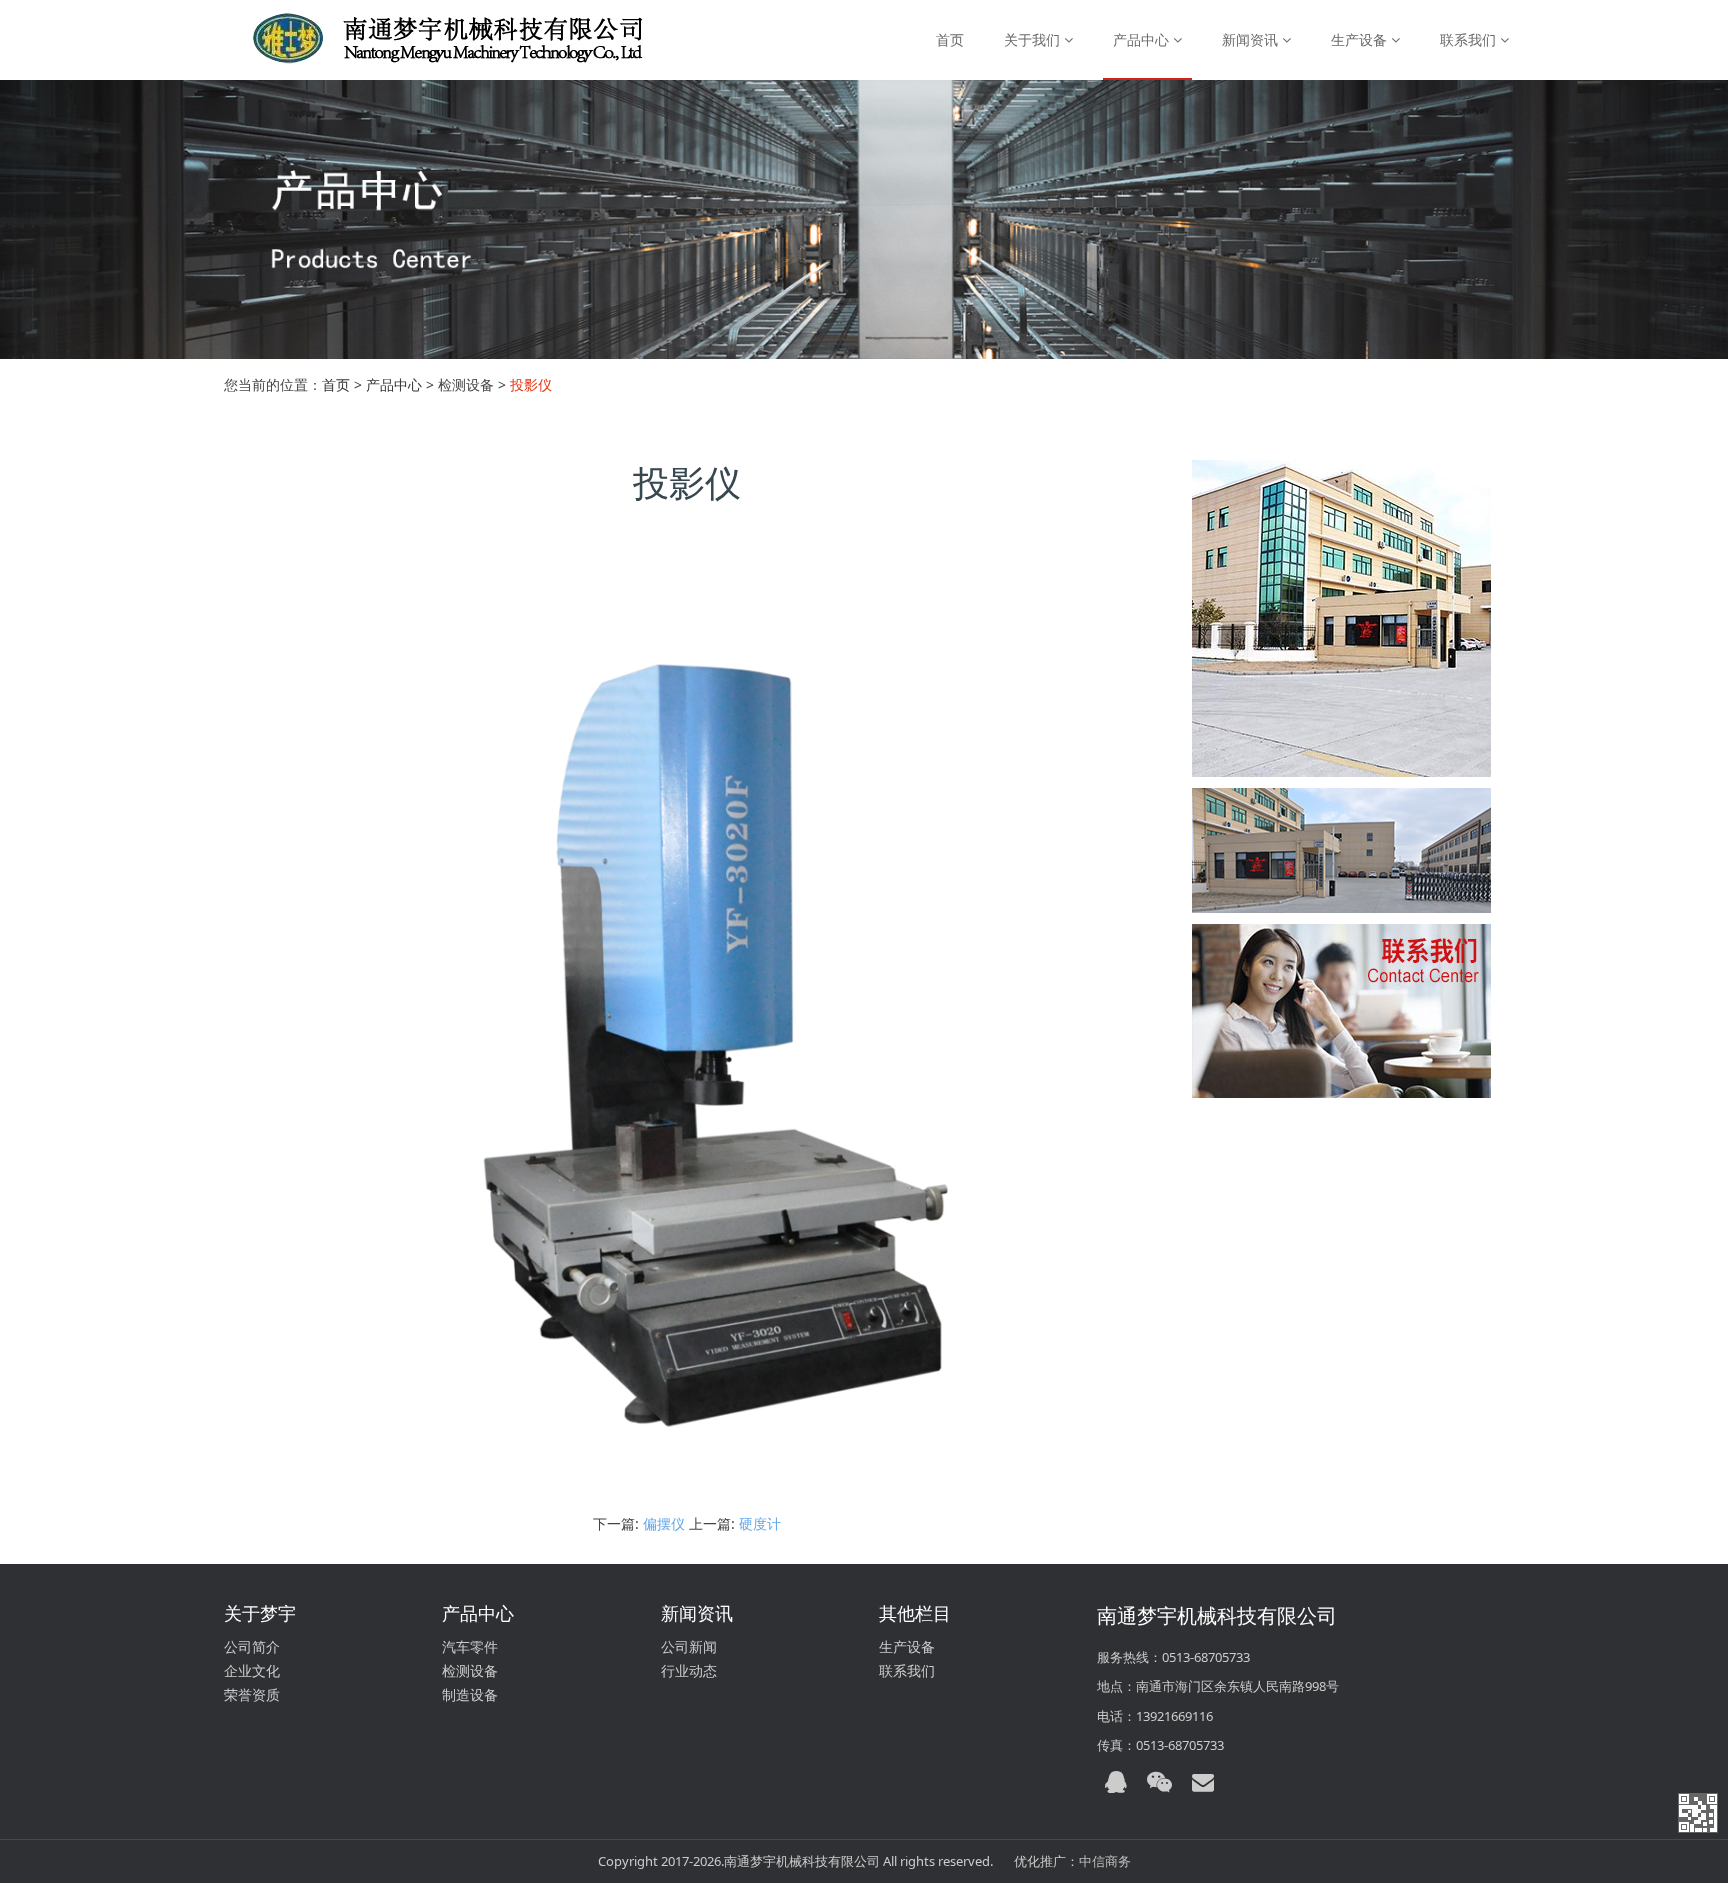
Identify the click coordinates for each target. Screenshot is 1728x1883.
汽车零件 (470, 1646)
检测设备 (470, 1670)
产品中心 (394, 384)
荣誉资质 (252, 1694)
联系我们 (907, 1670)
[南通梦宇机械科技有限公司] (426, 40)
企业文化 (252, 1670)
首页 (950, 39)
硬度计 (760, 1523)
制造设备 (470, 1694)
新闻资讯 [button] (1252, 39)
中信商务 (1105, 1861)
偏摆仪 (664, 1523)
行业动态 (689, 1670)
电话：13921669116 (1155, 1716)
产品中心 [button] (1143, 39)
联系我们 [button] (1470, 39)
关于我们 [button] (1034, 39)
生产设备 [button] (1361, 39)
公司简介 (252, 1646)
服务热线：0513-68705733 (1173, 1657)
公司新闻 (689, 1646)
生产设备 (907, 1646)
